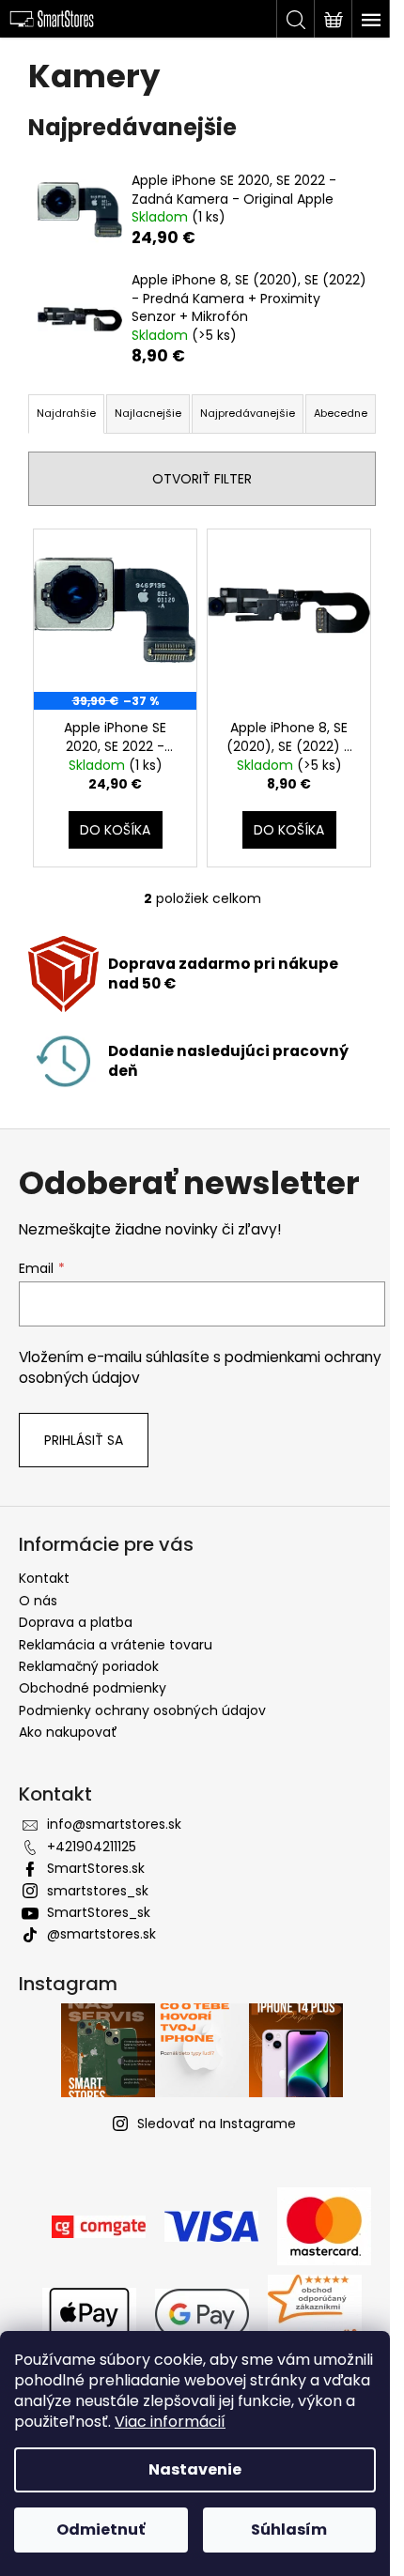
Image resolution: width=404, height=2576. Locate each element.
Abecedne (341, 413)
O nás (38, 1601)
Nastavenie (195, 2469)
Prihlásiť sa (84, 1440)
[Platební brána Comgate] (99, 2225)
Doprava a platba (76, 1622)
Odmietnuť (101, 2530)
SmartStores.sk (96, 1868)
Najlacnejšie (148, 413)
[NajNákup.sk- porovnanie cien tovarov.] (315, 2312)
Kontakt (44, 1578)
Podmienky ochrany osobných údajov (142, 1710)
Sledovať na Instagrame (217, 2124)
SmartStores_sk (99, 1912)
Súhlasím (289, 2530)
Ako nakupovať (68, 1732)
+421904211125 (92, 1847)
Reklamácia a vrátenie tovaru (116, 1645)
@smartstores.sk (101, 1934)
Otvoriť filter (202, 479)
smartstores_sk (98, 1891)
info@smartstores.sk (114, 1824)
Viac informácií (170, 2422)
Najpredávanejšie (248, 413)
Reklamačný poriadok (89, 1666)
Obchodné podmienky (93, 1688)
